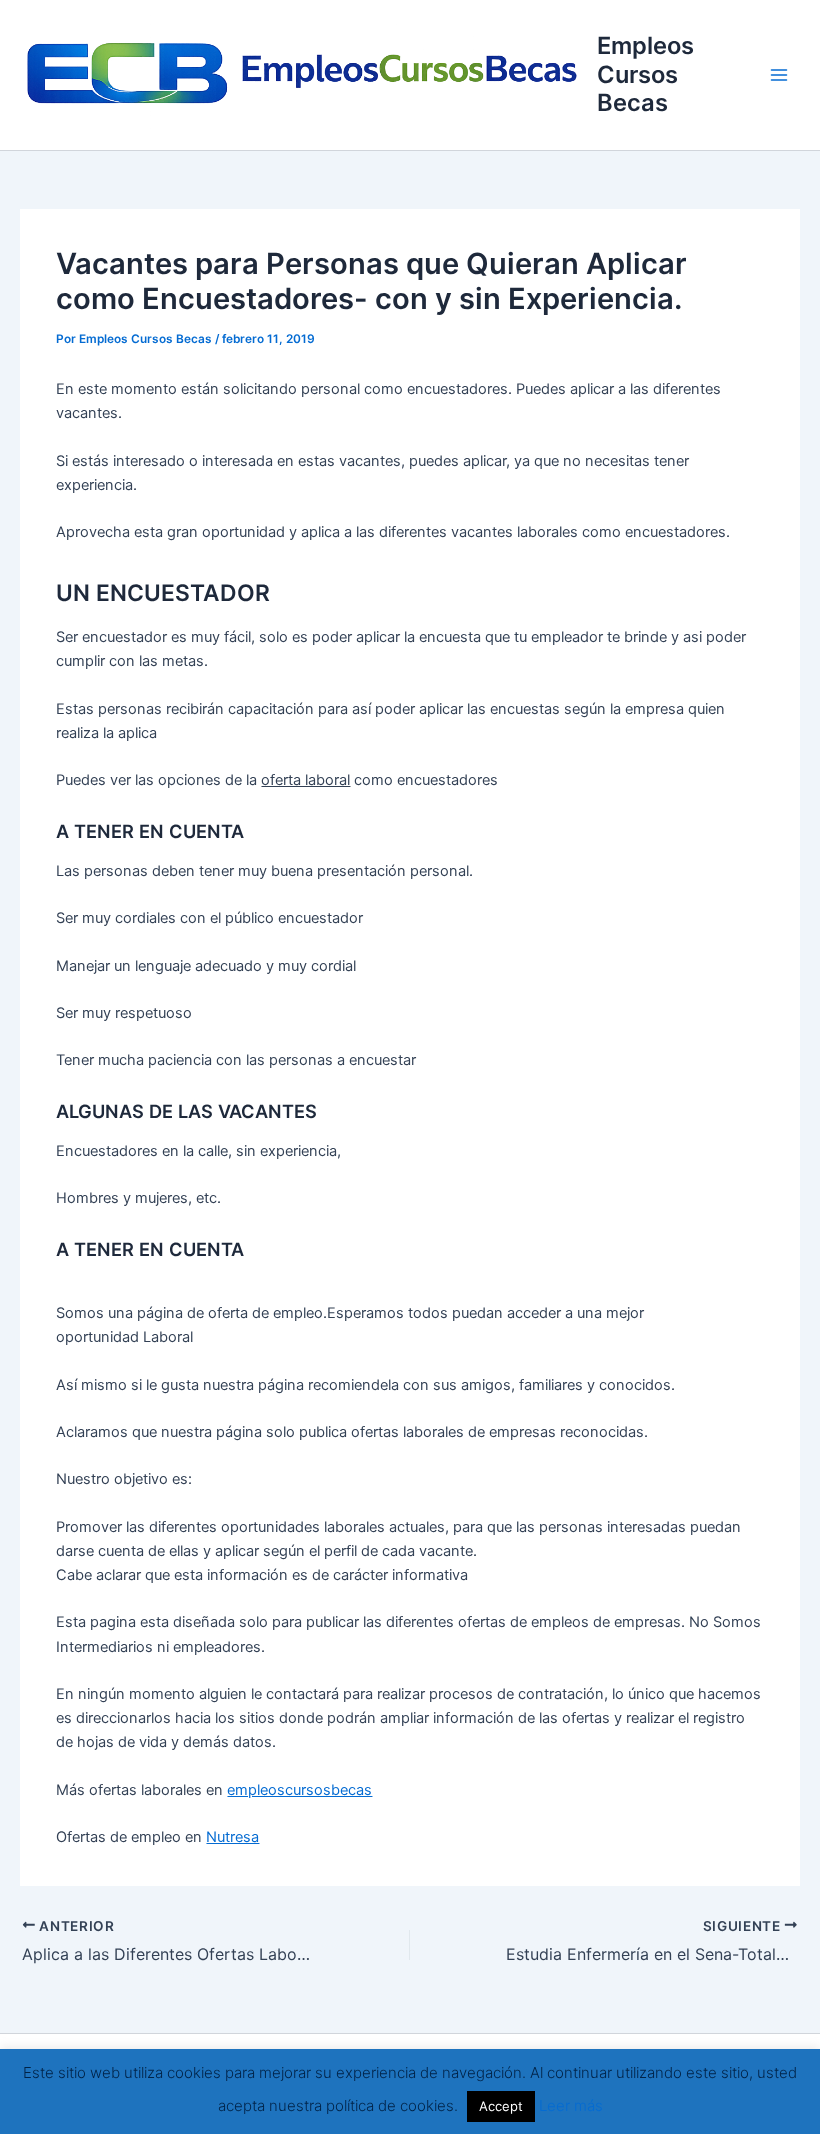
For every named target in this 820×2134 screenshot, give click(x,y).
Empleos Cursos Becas (645, 74)
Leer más (571, 2105)
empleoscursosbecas (299, 1790)
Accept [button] (501, 2106)
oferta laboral (305, 780)
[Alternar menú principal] (779, 75)
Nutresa (232, 1837)
